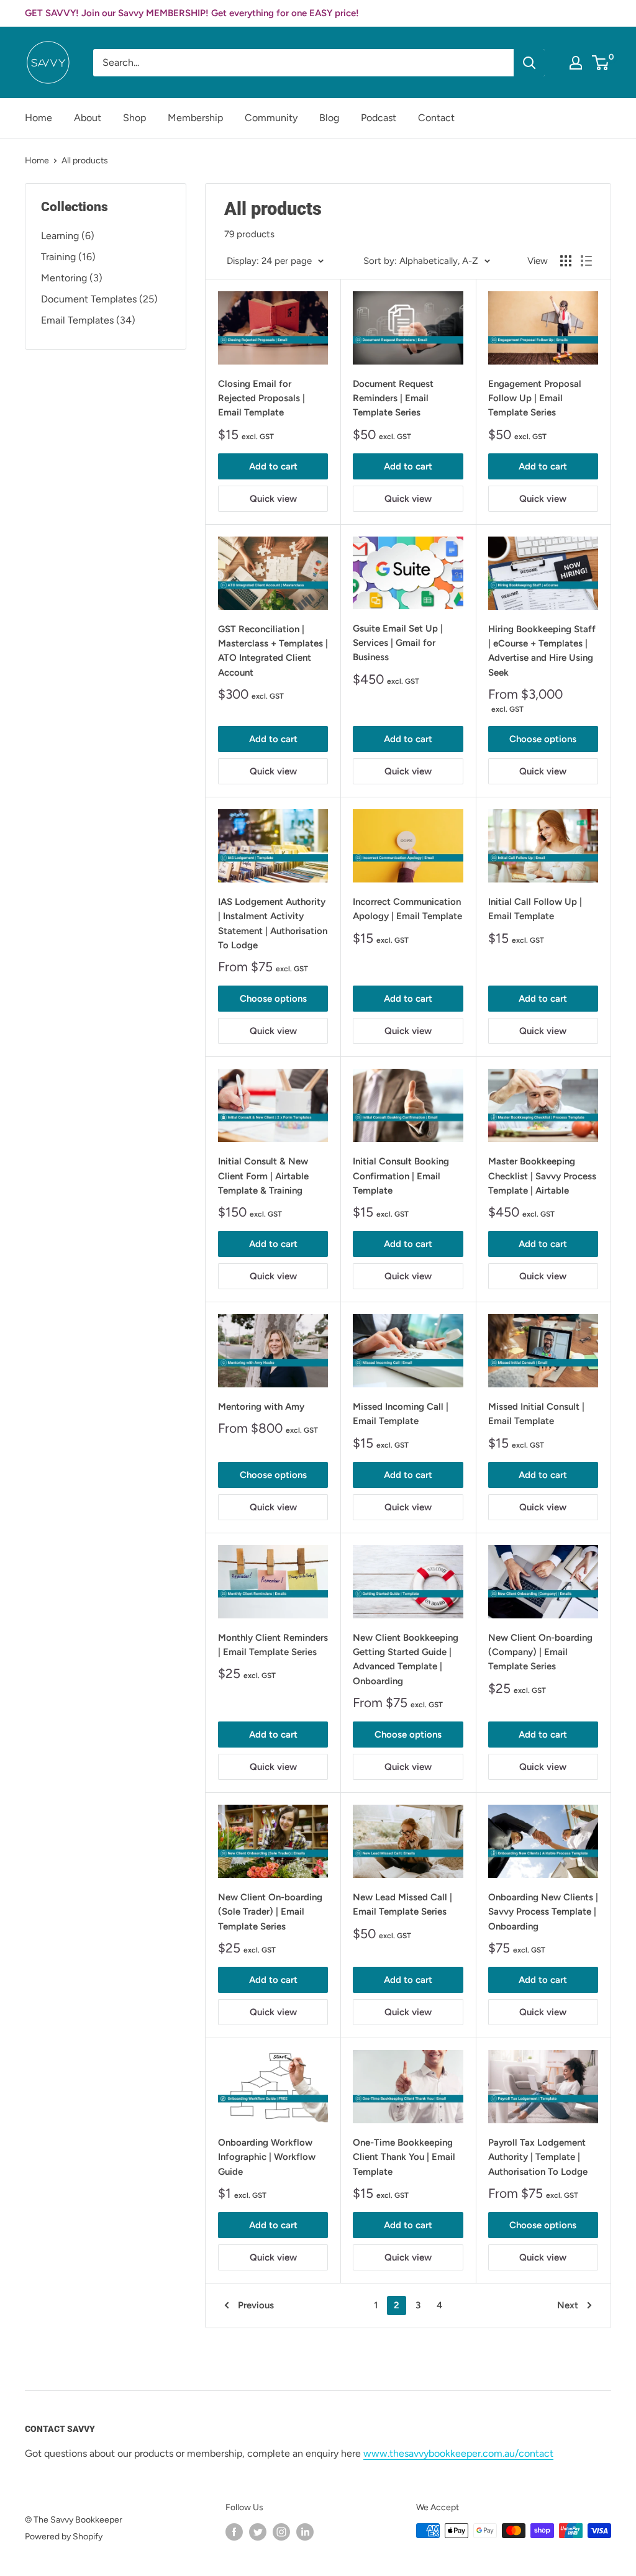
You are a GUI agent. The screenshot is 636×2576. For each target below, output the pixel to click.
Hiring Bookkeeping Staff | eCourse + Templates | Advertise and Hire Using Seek (542, 651)
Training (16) (68, 257)
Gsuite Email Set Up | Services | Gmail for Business (398, 643)
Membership (195, 118)
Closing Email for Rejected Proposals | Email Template (261, 398)
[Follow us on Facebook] (234, 2532)
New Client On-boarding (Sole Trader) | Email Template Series (270, 1912)
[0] (601, 63)
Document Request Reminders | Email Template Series (393, 398)
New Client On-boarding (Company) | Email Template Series (540, 1652)
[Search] (529, 63)
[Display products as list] (586, 261)
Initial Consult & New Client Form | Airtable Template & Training (263, 1176)
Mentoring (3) (72, 278)
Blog (329, 118)
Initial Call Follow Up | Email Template (535, 909)
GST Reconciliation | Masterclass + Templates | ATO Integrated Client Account (273, 651)
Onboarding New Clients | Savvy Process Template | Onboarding (543, 1912)
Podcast (379, 118)
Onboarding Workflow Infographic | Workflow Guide (267, 2157)
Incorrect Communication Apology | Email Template (407, 909)
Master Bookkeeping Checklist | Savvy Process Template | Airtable (542, 1176)
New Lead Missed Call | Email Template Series (402, 1904)
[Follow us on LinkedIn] (305, 2532)
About (88, 118)
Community (271, 118)
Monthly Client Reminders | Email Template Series (273, 1645)
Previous (256, 2305)
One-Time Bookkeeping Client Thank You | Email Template (404, 2157)
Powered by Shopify (64, 2537)
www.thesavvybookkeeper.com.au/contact (458, 2453)
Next (568, 2305)
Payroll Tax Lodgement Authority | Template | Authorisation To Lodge (538, 2157)
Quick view (273, 499)
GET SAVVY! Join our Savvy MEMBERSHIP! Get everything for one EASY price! (192, 13)
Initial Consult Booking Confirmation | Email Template (401, 1176)
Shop (134, 118)
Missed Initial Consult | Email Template (536, 1414)
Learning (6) (68, 236)
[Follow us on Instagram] (281, 2532)
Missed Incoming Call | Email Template (401, 1414)
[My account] (576, 63)
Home (39, 118)
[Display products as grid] (566, 261)
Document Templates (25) (99, 299)
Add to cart (273, 466)
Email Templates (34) (88, 320)
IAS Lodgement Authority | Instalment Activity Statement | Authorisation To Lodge (273, 923)
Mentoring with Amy (261, 1407)
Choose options (543, 739)
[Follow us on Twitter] (258, 2532)
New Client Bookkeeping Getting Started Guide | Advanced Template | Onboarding (406, 1659)
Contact (436, 118)
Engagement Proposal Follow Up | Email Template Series (535, 398)
